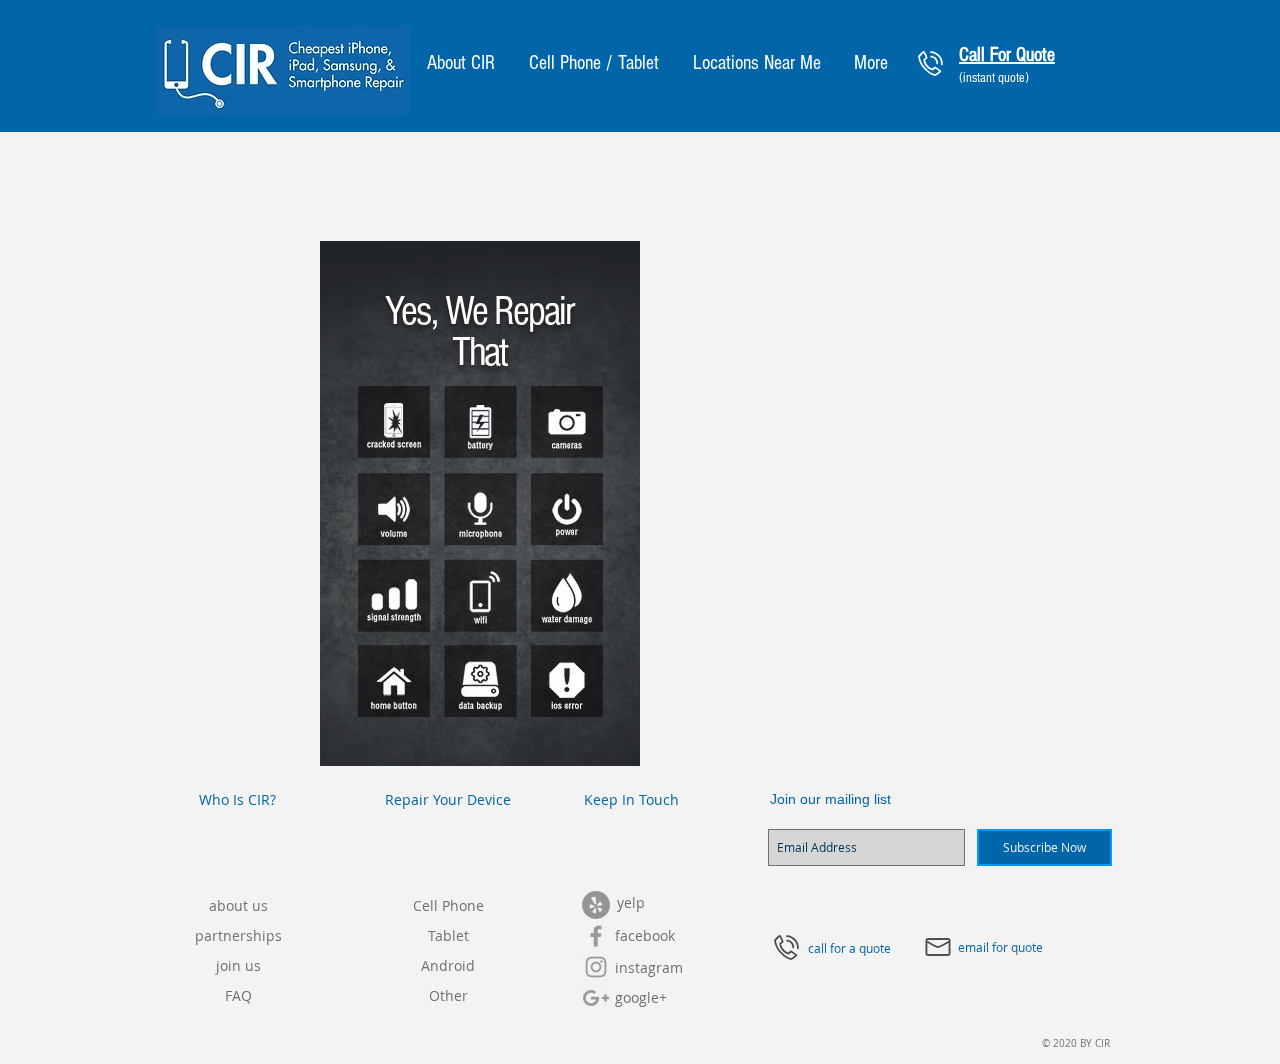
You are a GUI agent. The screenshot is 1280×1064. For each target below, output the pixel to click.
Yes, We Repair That (479, 332)
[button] (461, 63)
